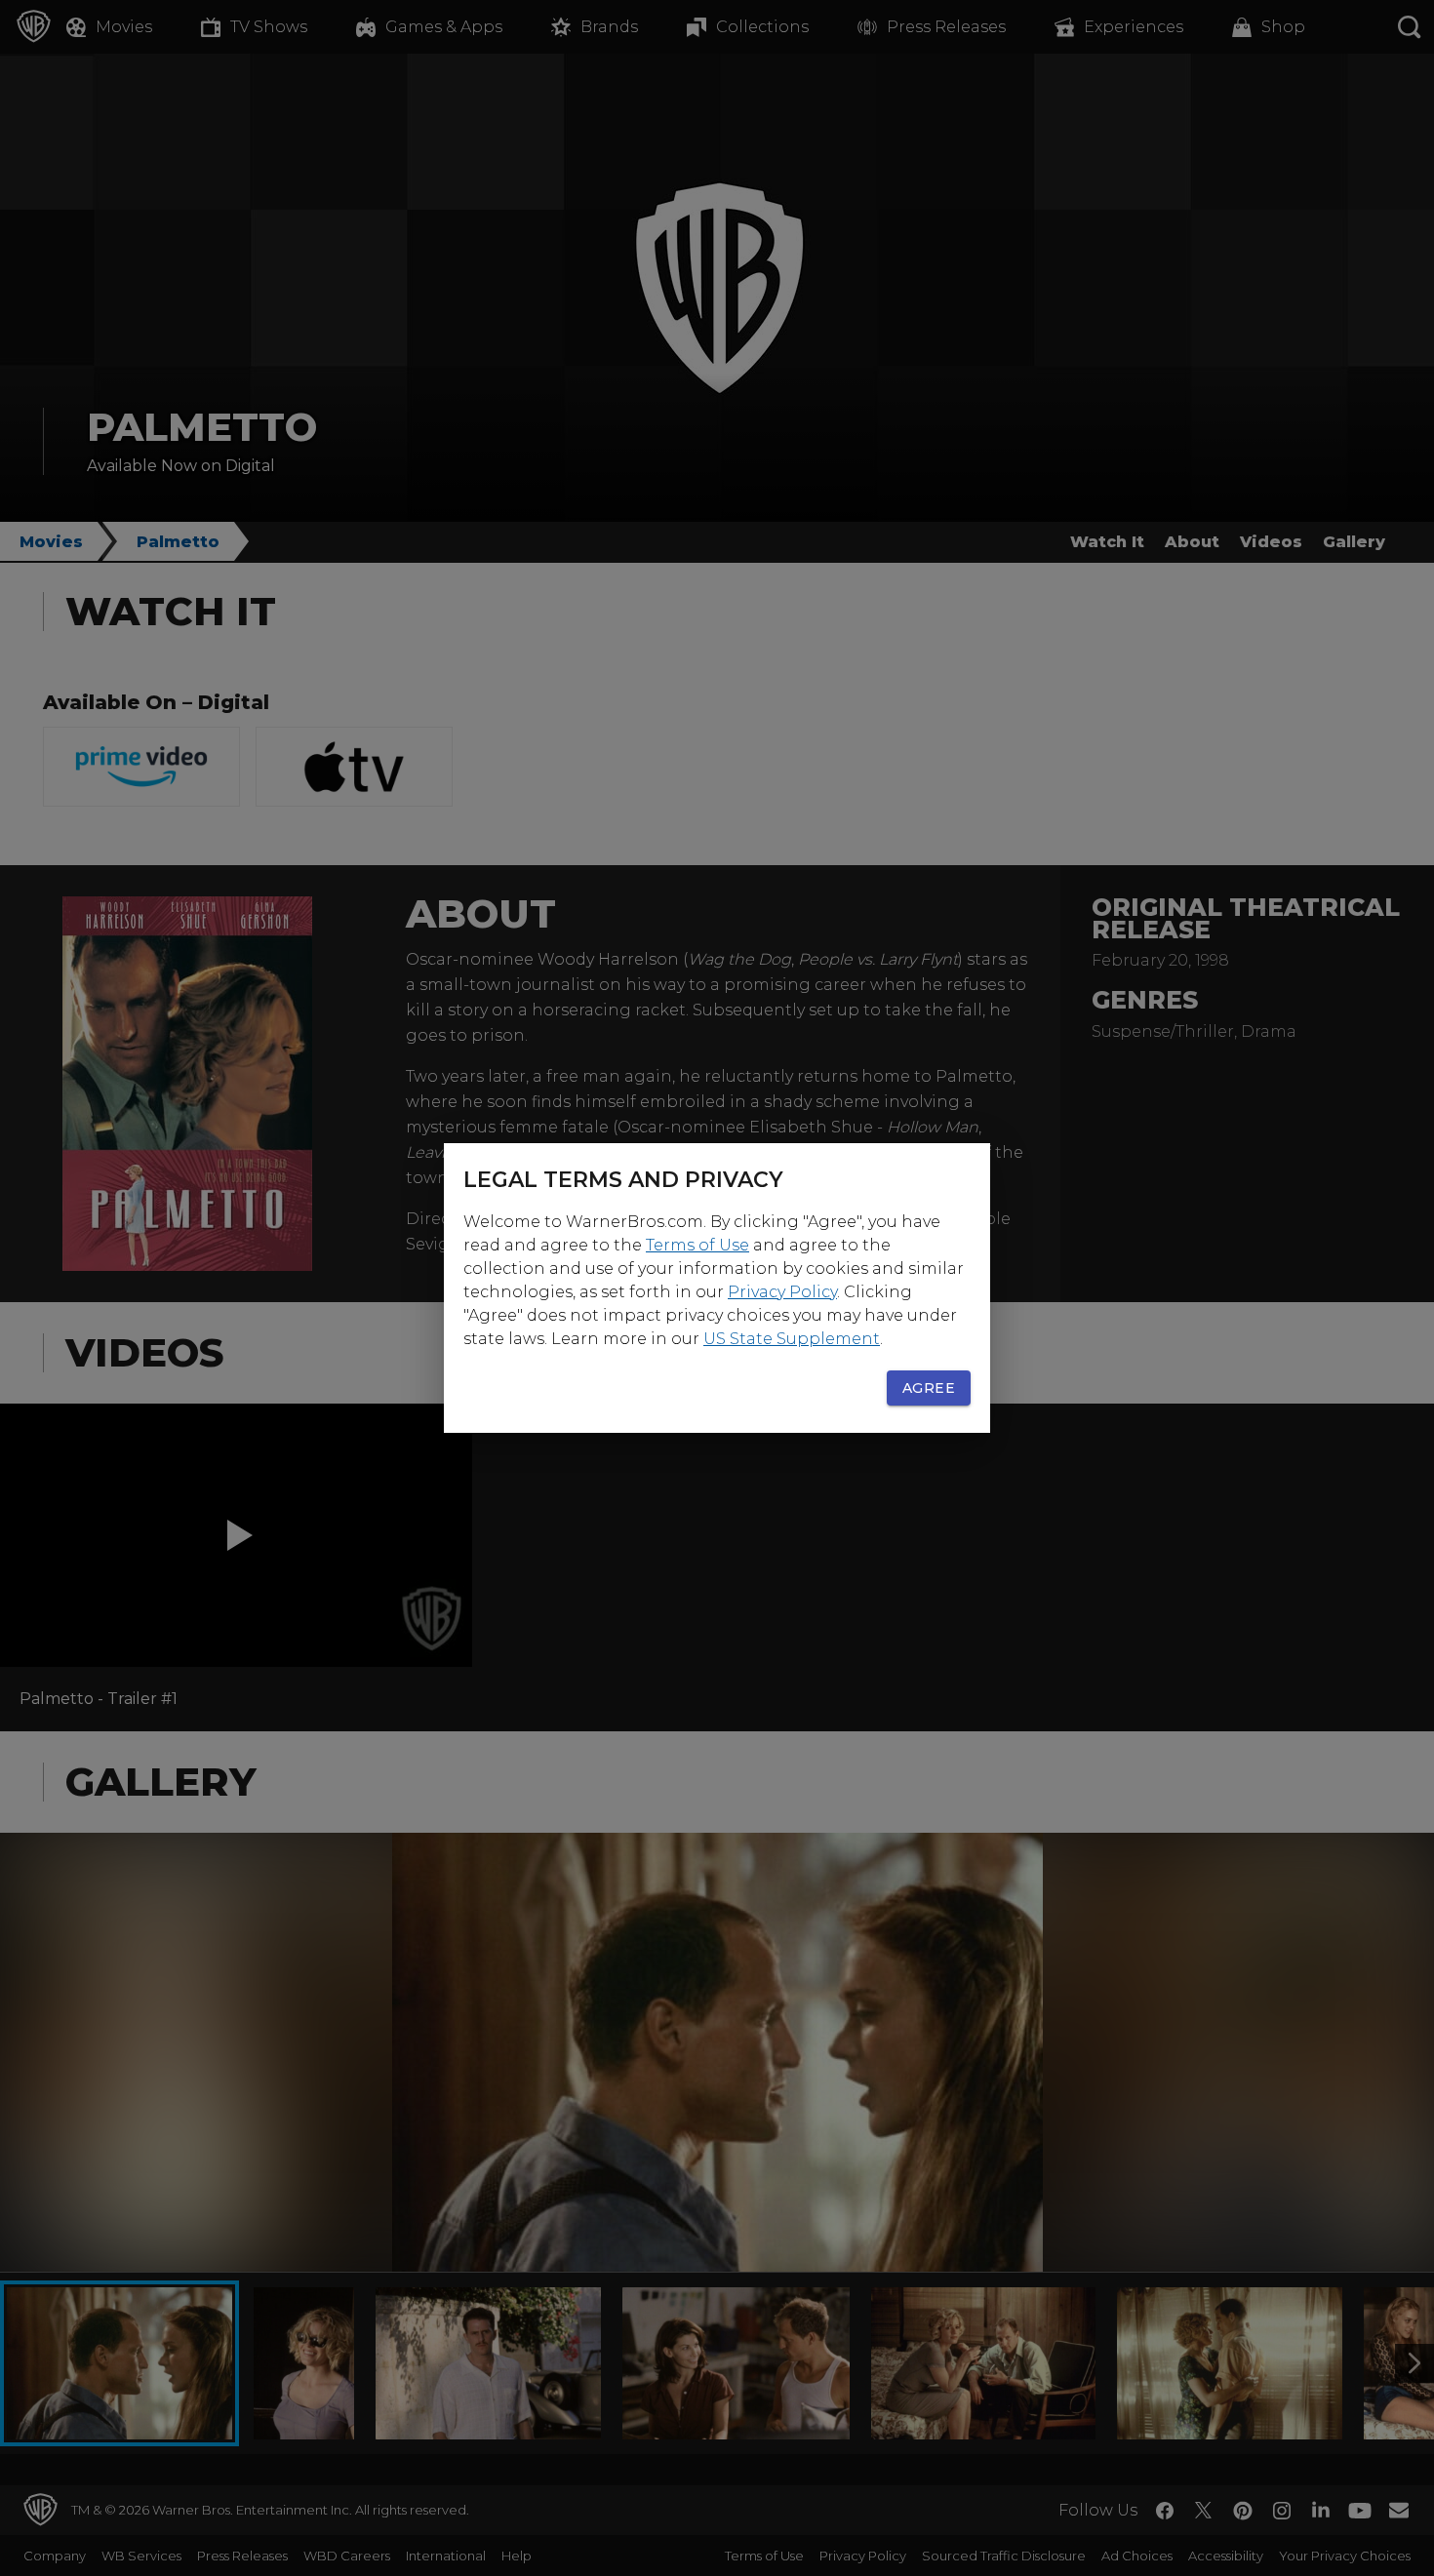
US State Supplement (792, 1339)
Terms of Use (697, 1245)
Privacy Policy (782, 1292)
